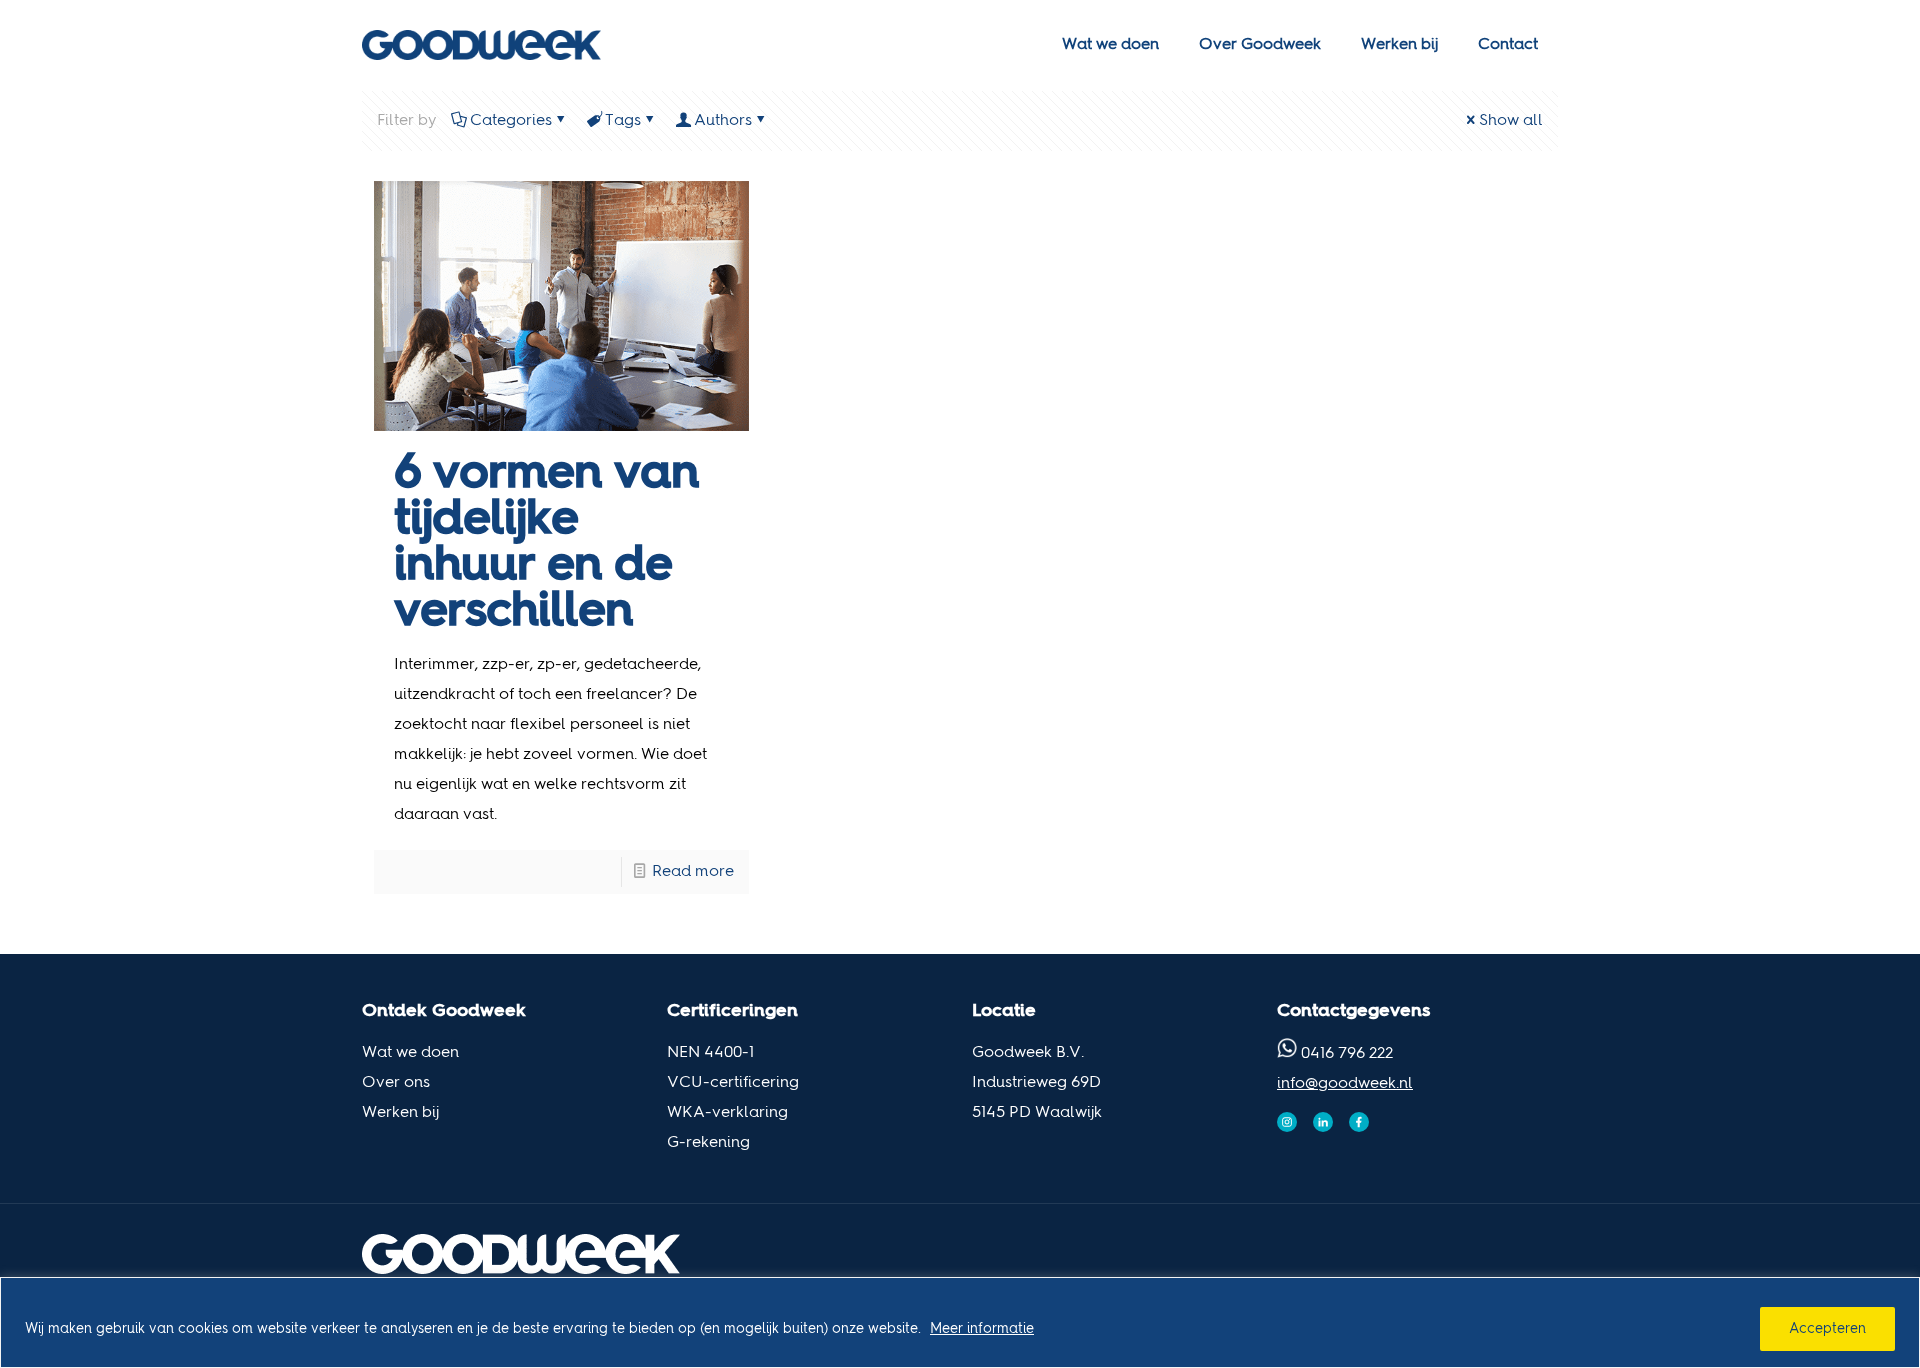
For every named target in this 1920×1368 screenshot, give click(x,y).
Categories (511, 121)
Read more (693, 872)
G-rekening (708, 1143)
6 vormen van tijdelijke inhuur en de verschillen (546, 543)
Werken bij (400, 1113)
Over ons (396, 1083)
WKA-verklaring (727, 1113)
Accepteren (1827, 1329)
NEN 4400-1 (710, 1053)
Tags (623, 121)
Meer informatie (982, 1329)
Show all (1511, 121)
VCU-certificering (733, 1083)
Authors (723, 121)
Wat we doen (410, 1053)
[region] (960, 1322)
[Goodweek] (481, 45)
